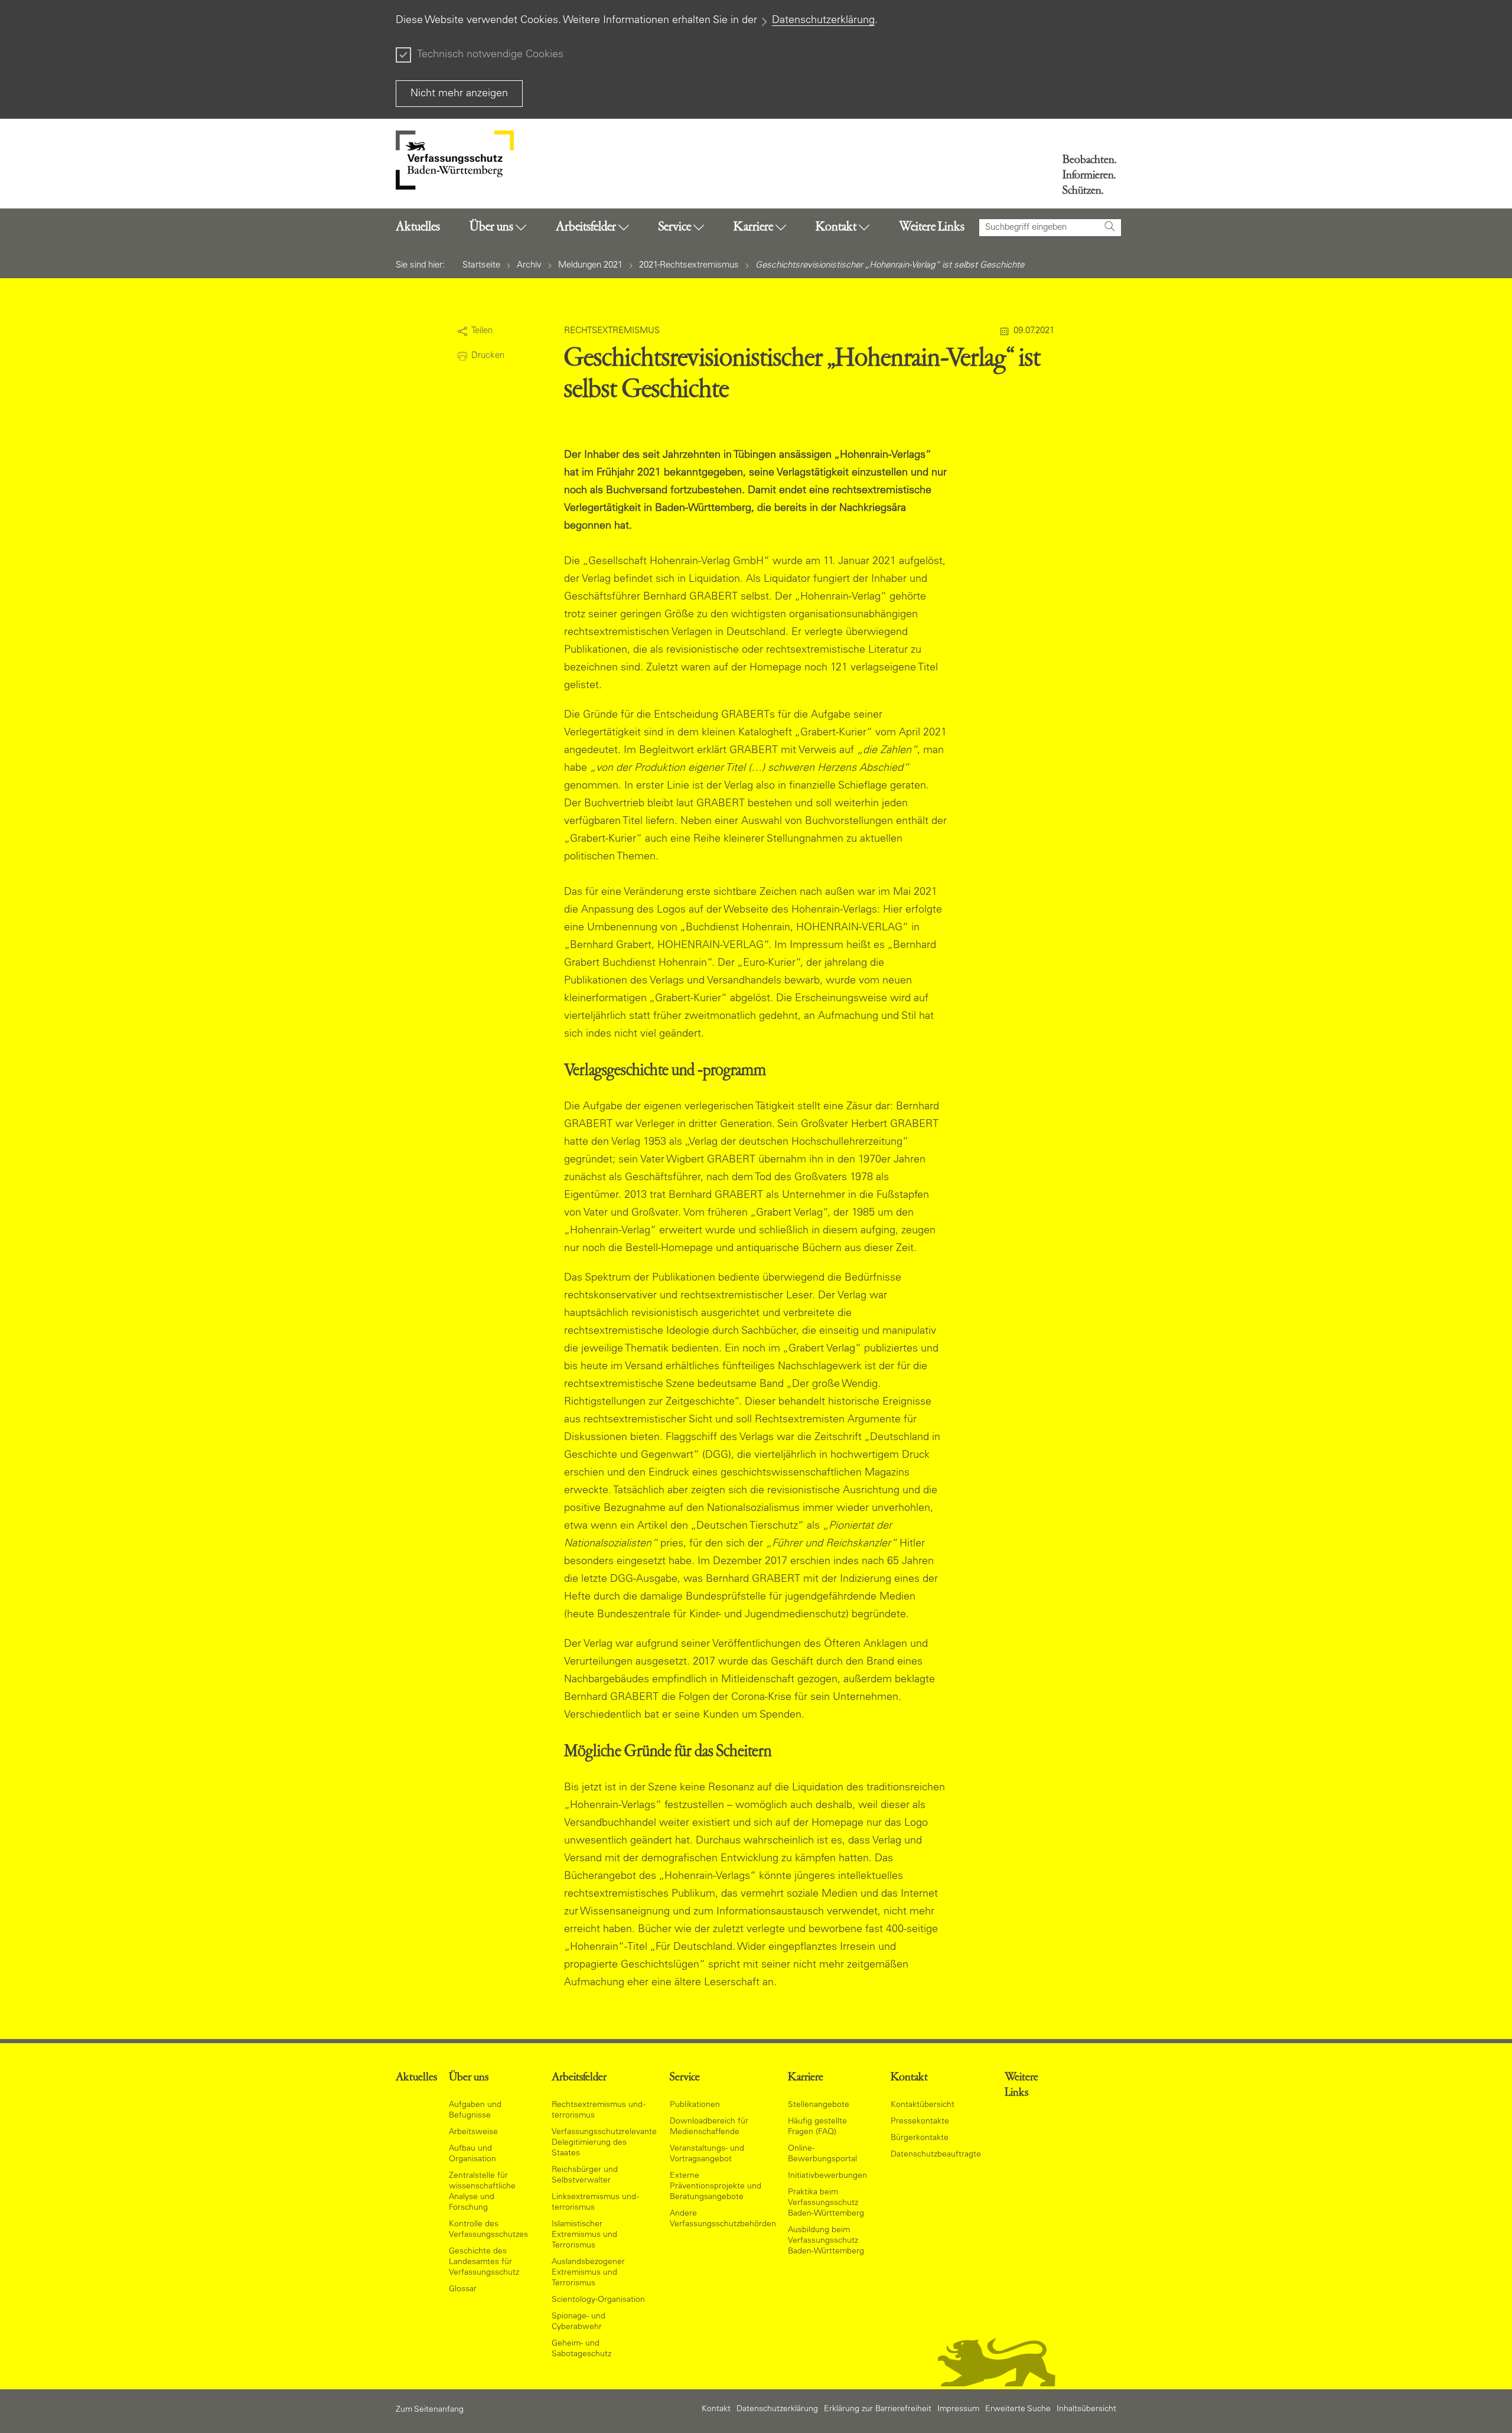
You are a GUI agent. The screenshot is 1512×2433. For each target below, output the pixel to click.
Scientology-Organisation (598, 2300)
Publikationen (695, 2105)
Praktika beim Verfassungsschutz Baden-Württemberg (826, 2203)
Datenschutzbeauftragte (936, 2155)
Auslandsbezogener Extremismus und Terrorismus (588, 2273)
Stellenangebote (819, 2105)
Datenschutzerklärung (823, 21)
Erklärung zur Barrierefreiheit (878, 2409)
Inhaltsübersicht (1086, 2409)
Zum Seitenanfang (430, 2410)
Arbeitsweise (473, 2132)
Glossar (463, 2289)
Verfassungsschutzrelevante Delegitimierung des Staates (604, 2143)
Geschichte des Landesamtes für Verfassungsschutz (484, 2262)
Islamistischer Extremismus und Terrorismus (584, 2235)
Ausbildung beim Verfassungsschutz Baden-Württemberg (826, 2241)
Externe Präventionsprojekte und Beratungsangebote (716, 2187)
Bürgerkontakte (920, 2138)
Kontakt (716, 2409)
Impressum (958, 2409)
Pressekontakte (920, 2122)
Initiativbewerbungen (827, 2176)
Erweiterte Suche (1018, 2409)
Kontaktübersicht (923, 2105)
